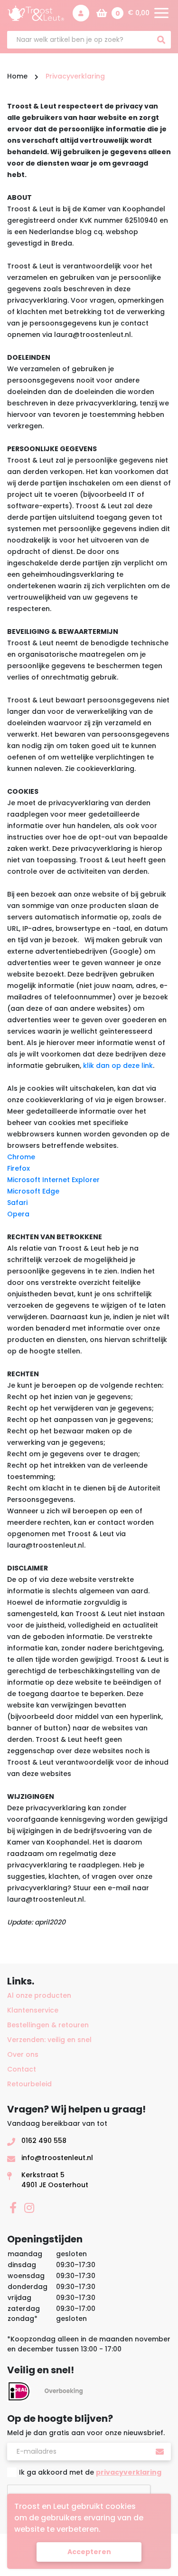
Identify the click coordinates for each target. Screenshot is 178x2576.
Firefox (19, 1168)
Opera (18, 1214)
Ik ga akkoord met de (90, 2472)
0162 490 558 (44, 2141)
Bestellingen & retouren (48, 2025)
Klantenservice (33, 2010)
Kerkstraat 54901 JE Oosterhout (55, 2180)
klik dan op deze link (118, 1066)
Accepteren (89, 2552)
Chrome (21, 1157)
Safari (17, 1203)
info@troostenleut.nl (57, 2158)
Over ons (23, 2054)
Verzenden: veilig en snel (49, 2040)
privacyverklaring (129, 2472)
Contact (22, 2069)
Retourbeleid (29, 2084)
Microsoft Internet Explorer (53, 1180)
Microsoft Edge (33, 1191)
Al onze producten (39, 1995)
